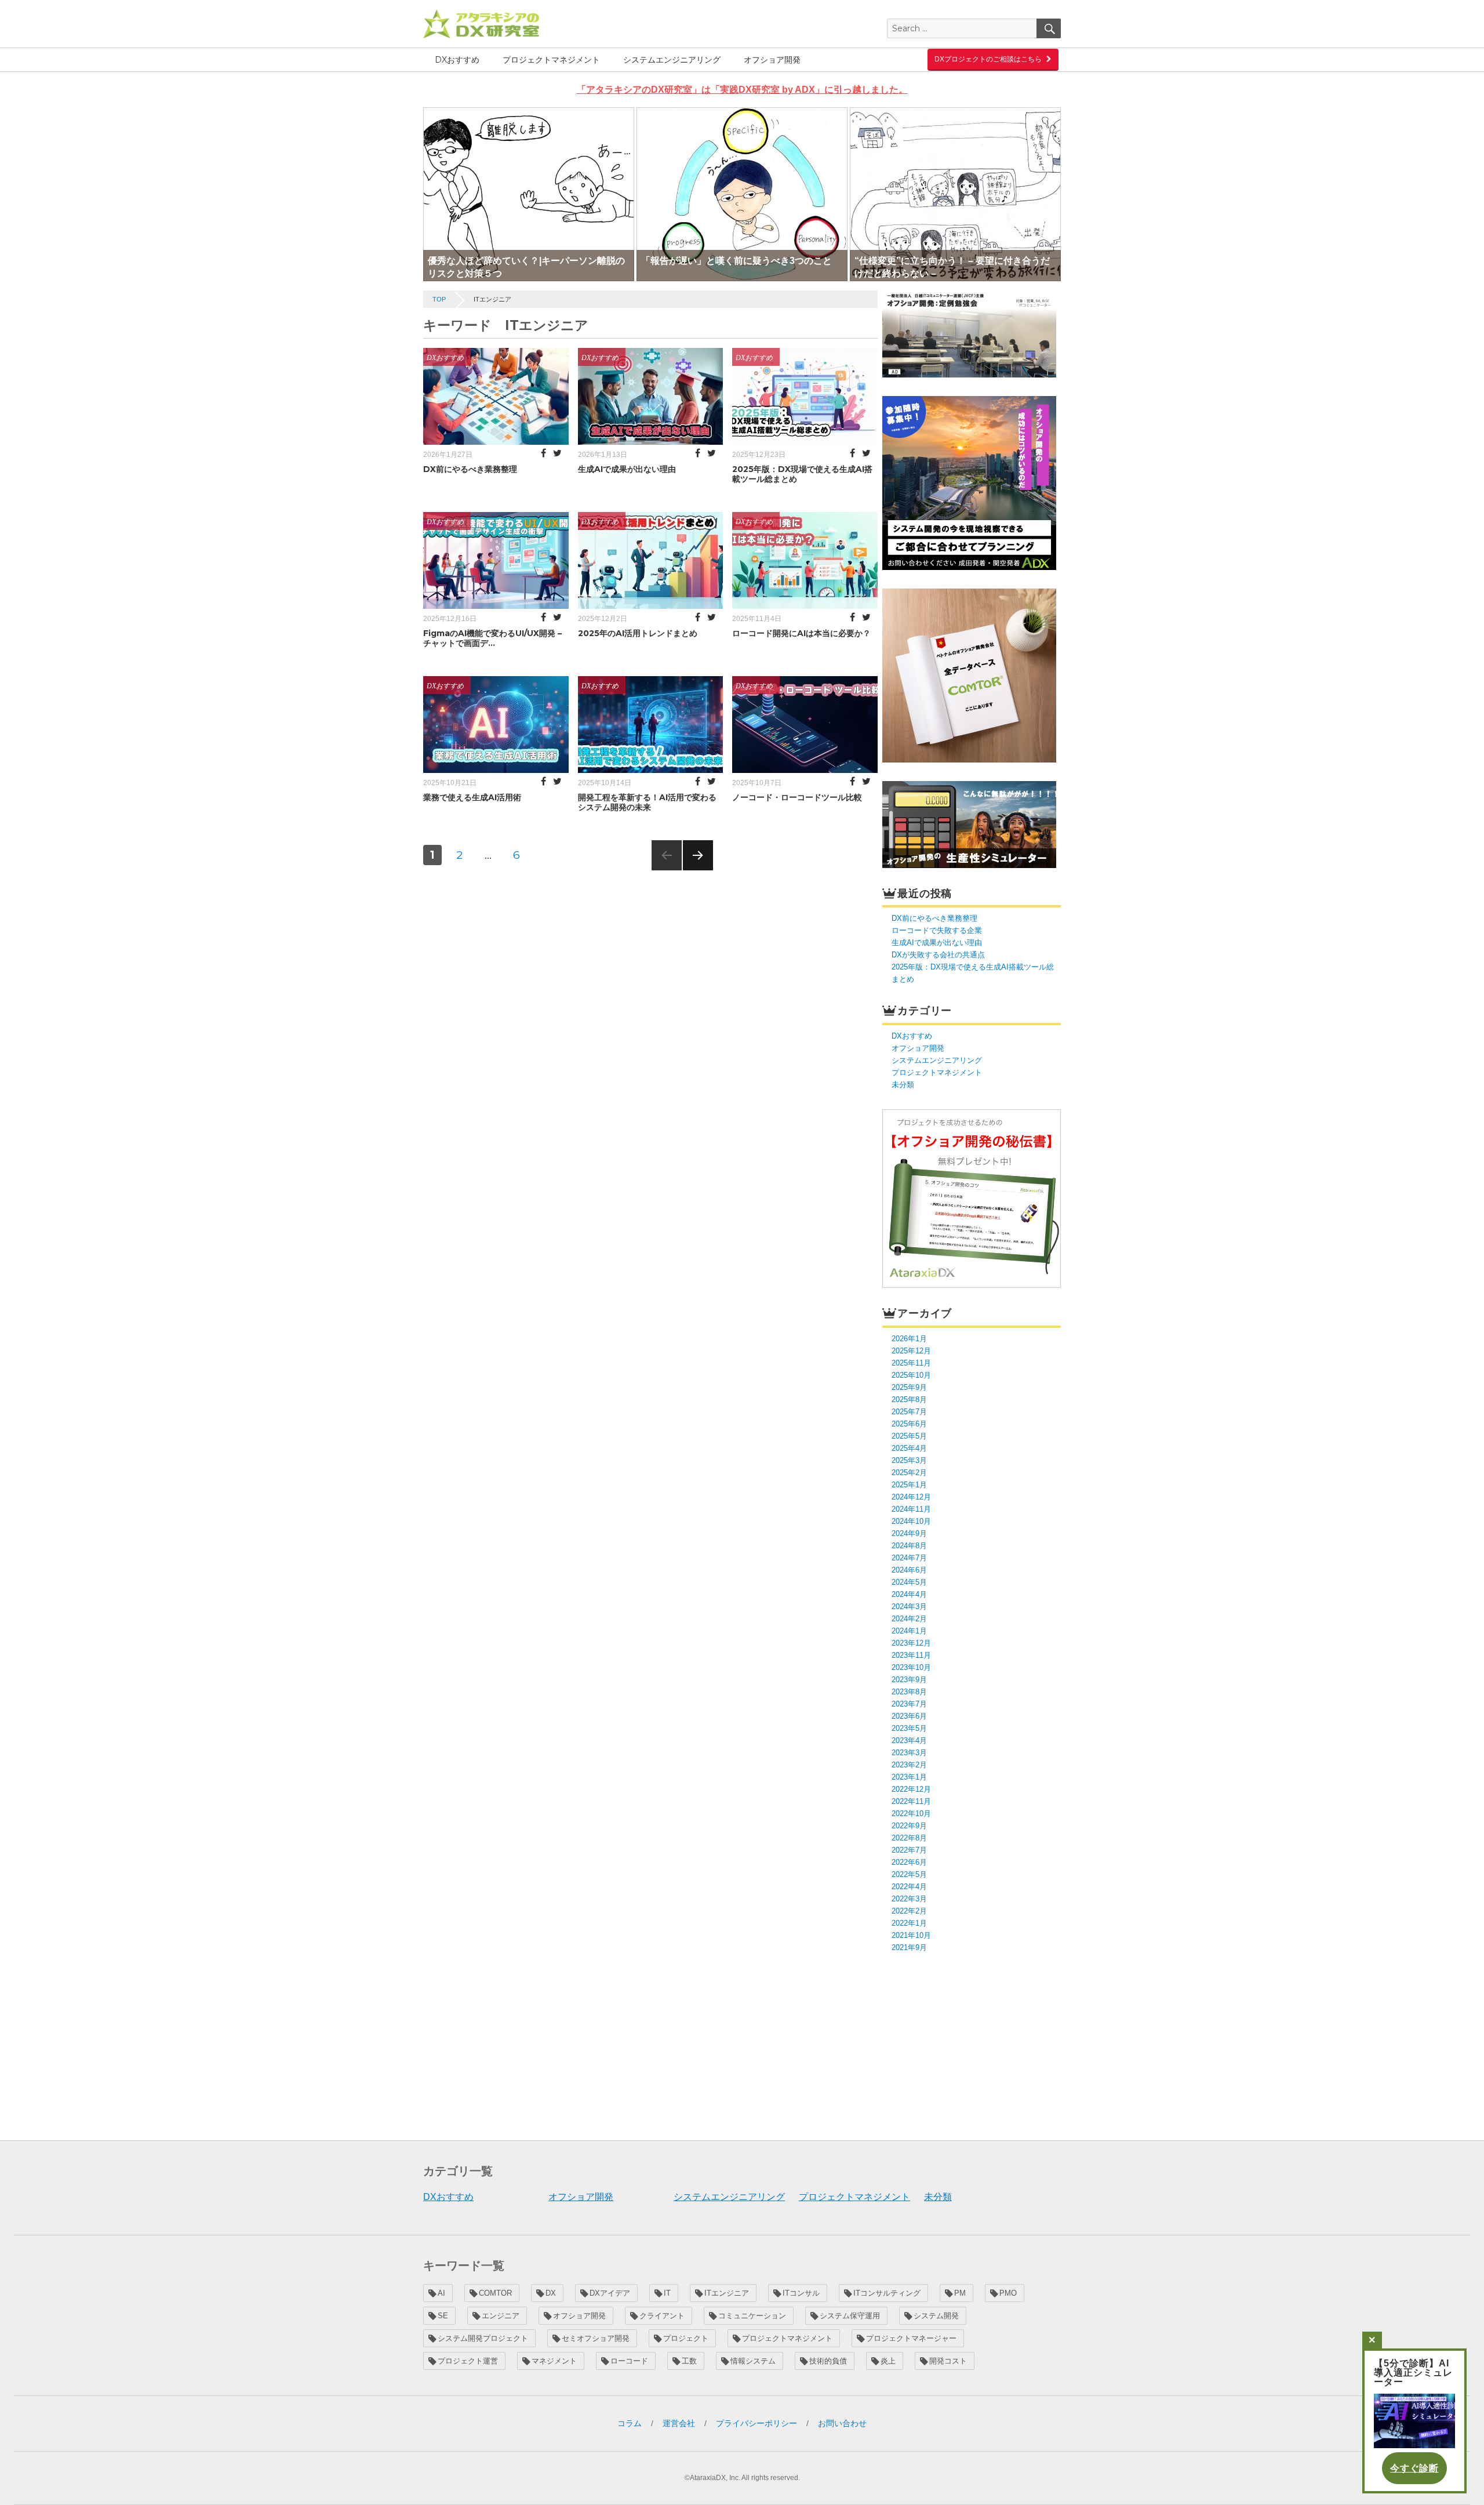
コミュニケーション (752, 2316)
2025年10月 (911, 1375)
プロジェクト (686, 2338)
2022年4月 (909, 1887)
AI (441, 2293)
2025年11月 (911, 1363)
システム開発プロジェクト (483, 2338)
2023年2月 (909, 1765)
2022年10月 (911, 1814)
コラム (630, 2423)
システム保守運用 (850, 2316)
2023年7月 (909, 1704)
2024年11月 (911, 1509)
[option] (529, 194)
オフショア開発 (772, 60)
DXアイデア (610, 2293)
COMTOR (495, 2293)
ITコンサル (801, 2293)
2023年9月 (909, 1680)
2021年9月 (909, 1947)
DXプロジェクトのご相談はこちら (988, 59)
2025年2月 (909, 1473)
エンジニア (501, 2316)
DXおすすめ (457, 60)
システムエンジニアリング (672, 60)
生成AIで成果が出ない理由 (627, 469)
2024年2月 (909, 1619)
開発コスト (948, 2361)
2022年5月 (909, 1874)
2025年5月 (909, 1436)
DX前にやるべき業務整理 (470, 469)
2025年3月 (909, 1460)
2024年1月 (909, 1631)
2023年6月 (909, 1716)
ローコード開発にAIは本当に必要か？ (801, 633)
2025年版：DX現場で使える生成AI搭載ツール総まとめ (802, 474)
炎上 (888, 2361)
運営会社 (679, 2423)
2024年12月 (911, 1497)
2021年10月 (911, 1935)
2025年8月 (909, 1399)
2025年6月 (909, 1424)
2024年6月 (909, 1570)
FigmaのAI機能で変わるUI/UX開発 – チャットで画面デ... (492, 638)
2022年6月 (909, 1862)
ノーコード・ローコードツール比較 (797, 797)
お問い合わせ (842, 2423)
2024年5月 (909, 1582)
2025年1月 (909, 1485)
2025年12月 (911, 1351)
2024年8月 (909, 1546)
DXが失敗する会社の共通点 (938, 955)
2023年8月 (909, 1692)
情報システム (753, 2361)
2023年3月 (909, 1753)
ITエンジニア (727, 2293)
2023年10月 (911, 1667)
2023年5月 (909, 1728)
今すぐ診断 (1414, 2468)
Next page (698, 870)
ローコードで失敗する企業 (937, 930)
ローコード (629, 2361)
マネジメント (554, 2361)
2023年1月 (909, 1777)
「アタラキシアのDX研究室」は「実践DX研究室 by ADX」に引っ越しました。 (742, 90)
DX (551, 2293)
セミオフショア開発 (596, 2338)
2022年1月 (909, 1923)
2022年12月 (911, 1789)
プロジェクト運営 (468, 2361)
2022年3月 (909, 1899)
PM (960, 2293)
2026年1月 (909, 1339)
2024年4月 (909, 1594)
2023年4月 (909, 1740)
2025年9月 (909, 1387)
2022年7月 (909, 1850)
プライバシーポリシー (756, 2423)
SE (443, 2316)
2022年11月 (911, 1801)
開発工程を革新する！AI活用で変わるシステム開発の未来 (647, 802)
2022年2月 (909, 1911)
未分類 (903, 1085)
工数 (689, 2361)
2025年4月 (909, 1448)
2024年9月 (909, 1533)
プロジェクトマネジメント (551, 60)
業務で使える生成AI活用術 (472, 797)
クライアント (662, 2316)
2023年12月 (911, 1643)
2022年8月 (909, 1838)
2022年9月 (909, 1826)
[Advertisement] (973, 2045)
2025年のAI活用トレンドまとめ (638, 633)
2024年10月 (911, 1521)
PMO (1008, 2293)
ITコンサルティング (887, 2293)
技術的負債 (828, 2361)
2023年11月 (911, 1655)
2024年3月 (909, 1607)
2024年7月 (909, 1558)
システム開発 (936, 2316)
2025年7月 (909, 1412)
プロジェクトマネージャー (911, 2338)
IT (667, 2293)
